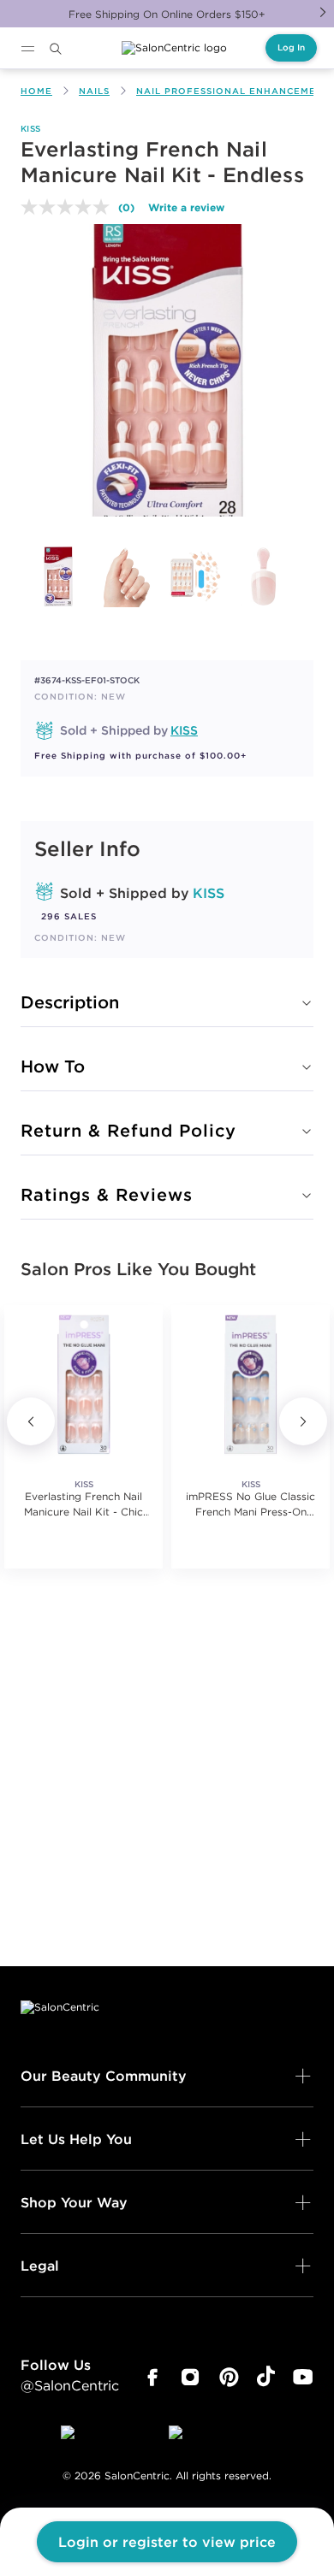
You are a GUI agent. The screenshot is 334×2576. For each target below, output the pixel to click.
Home (36, 91)
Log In (291, 47)
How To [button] (53, 1066)
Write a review (186, 207)
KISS (30, 129)
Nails (94, 91)
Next (323, 12)
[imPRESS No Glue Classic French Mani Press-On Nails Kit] (250, 1384)
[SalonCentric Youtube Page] (303, 2378)
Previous (31, 1421)
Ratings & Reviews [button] (107, 1194)
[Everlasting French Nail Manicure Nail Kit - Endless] (58, 576)
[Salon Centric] (174, 48)
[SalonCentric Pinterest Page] (229, 2378)
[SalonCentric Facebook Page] (152, 2378)
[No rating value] (69, 207)
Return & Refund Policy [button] (128, 1130)
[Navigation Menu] (27, 49)
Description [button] (70, 1002)
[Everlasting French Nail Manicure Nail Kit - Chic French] (83, 1384)
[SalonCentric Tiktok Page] (266, 2378)
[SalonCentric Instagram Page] (191, 2378)
